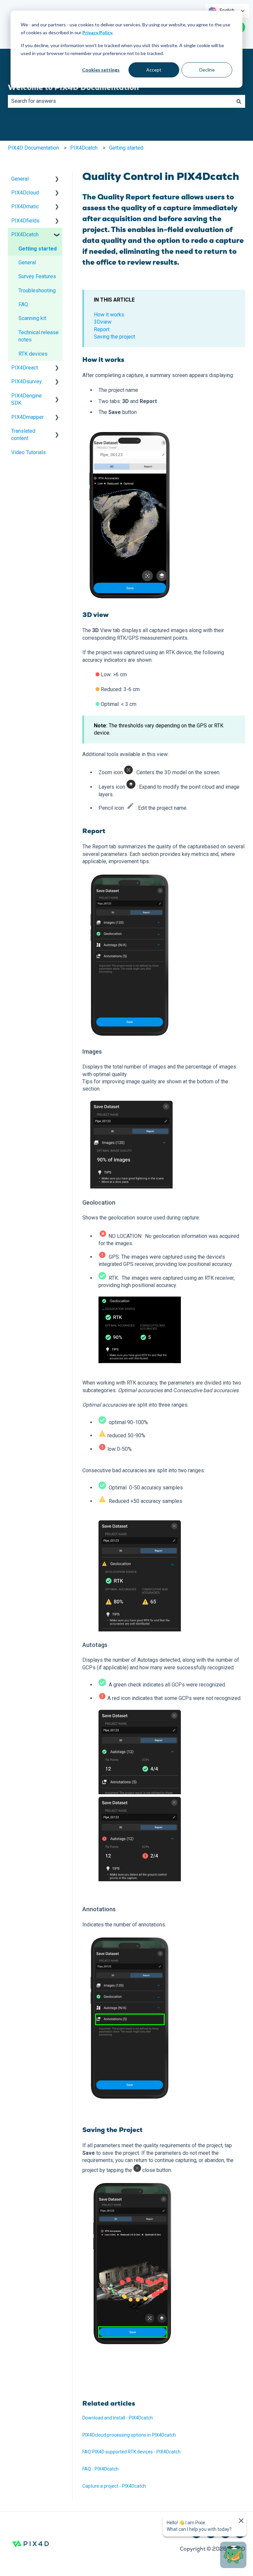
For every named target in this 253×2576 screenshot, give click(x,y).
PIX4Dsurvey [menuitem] (27, 381)
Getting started (126, 148)
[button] (57, 179)
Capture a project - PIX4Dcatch (114, 2486)
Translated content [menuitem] (23, 435)
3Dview (103, 322)
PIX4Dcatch (84, 148)
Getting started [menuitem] (38, 249)
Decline (207, 70)
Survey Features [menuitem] (37, 276)
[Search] (239, 101)
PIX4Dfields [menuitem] (25, 221)
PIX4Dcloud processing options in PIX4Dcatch (130, 2435)
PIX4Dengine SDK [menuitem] (27, 399)
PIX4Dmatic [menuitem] (25, 206)
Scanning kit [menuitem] (32, 318)
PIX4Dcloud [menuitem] (25, 193)
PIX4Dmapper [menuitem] (28, 417)
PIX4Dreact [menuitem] (25, 368)
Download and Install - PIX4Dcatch (118, 2418)
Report (102, 329)
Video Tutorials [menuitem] (28, 452)
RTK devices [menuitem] (33, 354)
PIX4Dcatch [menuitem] (25, 234)
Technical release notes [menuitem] (39, 336)
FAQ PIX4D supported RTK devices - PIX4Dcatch (131, 2452)
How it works (109, 315)
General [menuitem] (20, 179)
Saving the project (114, 337)
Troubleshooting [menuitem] (37, 291)
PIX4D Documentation (33, 148)
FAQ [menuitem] (23, 304)
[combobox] (120, 101)
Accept (154, 70)
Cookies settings (101, 70)
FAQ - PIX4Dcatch (100, 2469)
